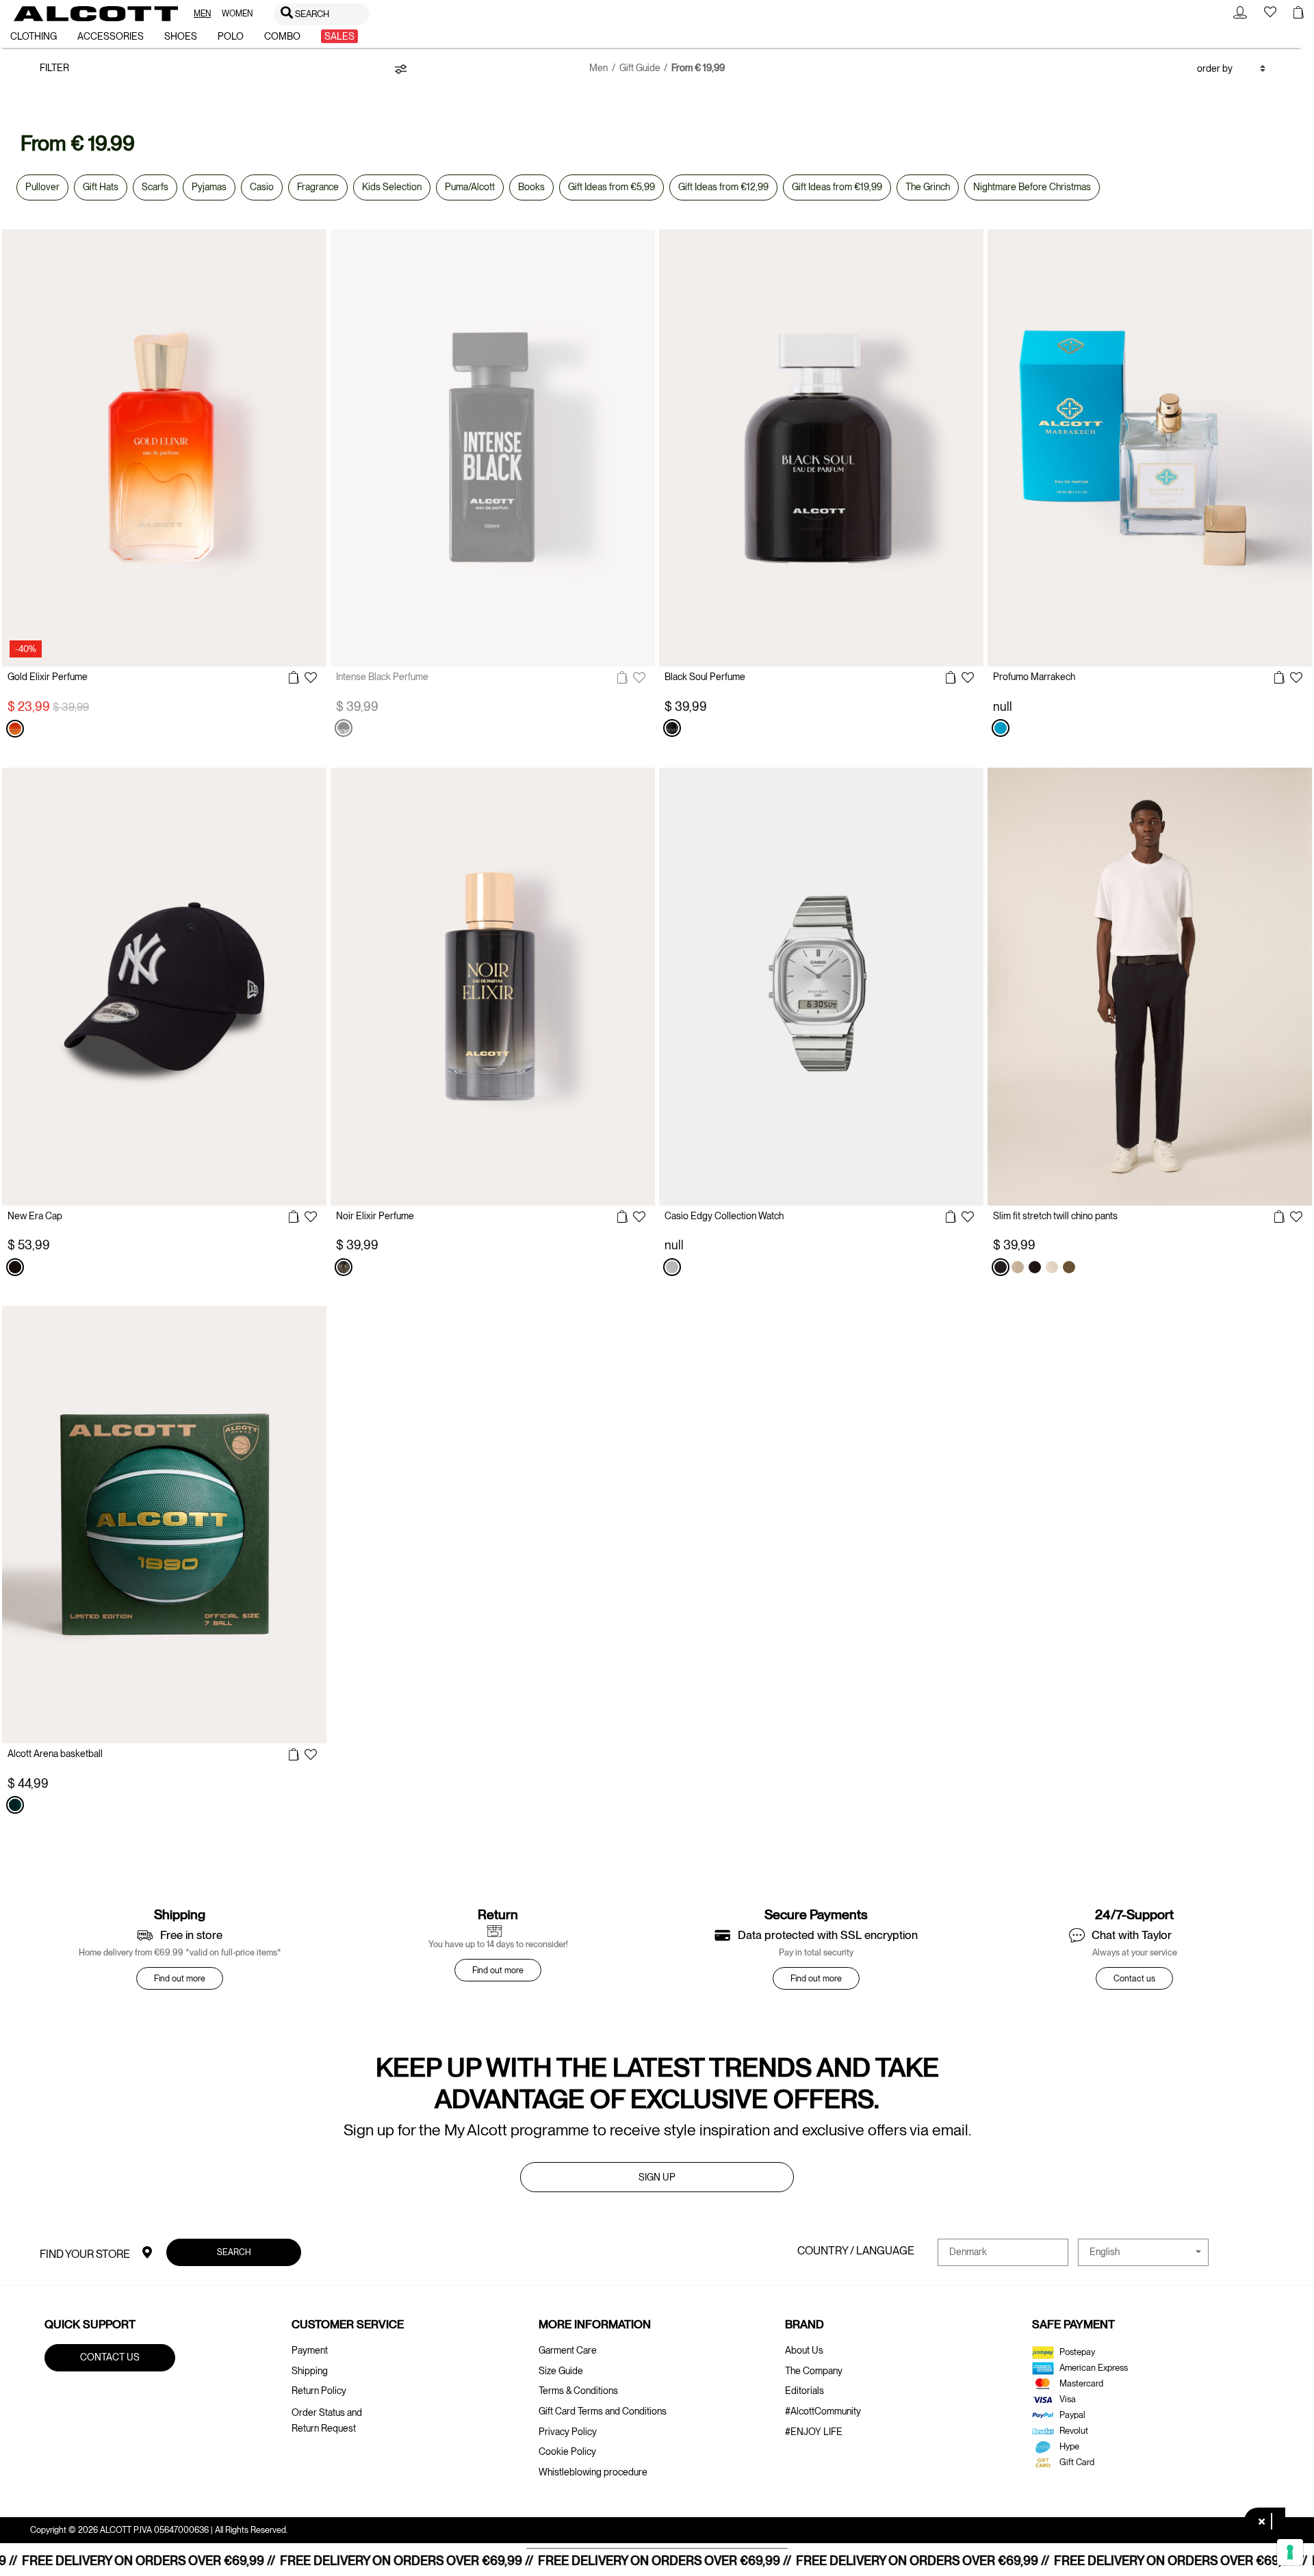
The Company (814, 2371)
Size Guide (561, 2371)
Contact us (1134, 1978)
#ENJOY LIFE (814, 2432)
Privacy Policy (568, 2432)
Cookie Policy (567, 2451)
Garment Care (568, 2350)
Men (598, 68)
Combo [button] (282, 36)
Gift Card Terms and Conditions (603, 2411)
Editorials (804, 2391)
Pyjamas (209, 187)
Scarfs (155, 187)
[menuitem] (202, 14)
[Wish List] (311, 679)
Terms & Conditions (578, 2391)
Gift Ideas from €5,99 (611, 187)
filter (54, 68)
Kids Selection (392, 187)
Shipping (310, 2371)
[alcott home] (96, 14)
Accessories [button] (111, 36)
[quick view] (294, 678)
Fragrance (318, 187)
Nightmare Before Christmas (1032, 187)
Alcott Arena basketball (55, 1754)
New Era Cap (35, 1216)
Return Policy (319, 2391)
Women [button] (237, 14)
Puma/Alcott (470, 187)
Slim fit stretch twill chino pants (1055, 1216)
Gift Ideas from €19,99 (837, 187)
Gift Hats (101, 187)
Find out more (180, 1978)
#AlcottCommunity (823, 2411)
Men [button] (202, 14)
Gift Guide (640, 68)
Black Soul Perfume (705, 677)
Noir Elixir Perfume (375, 1216)
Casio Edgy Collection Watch (724, 1216)
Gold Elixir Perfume (48, 677)
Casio (262, 187)
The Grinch (928, 187)
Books (531, 187)
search (233, 2251)
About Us (804, 2350)
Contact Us (110, 2357)
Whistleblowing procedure (593, 2472)
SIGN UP (657, 2177)
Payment (310, 2350)
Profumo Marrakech (1034, 677)
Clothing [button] (34, 36)
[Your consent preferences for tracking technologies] (1290, 2552)
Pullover (42, 187)
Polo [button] (231, 36)
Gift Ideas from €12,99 (723, 187)
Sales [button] (339, 36)
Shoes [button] (181, 36)
